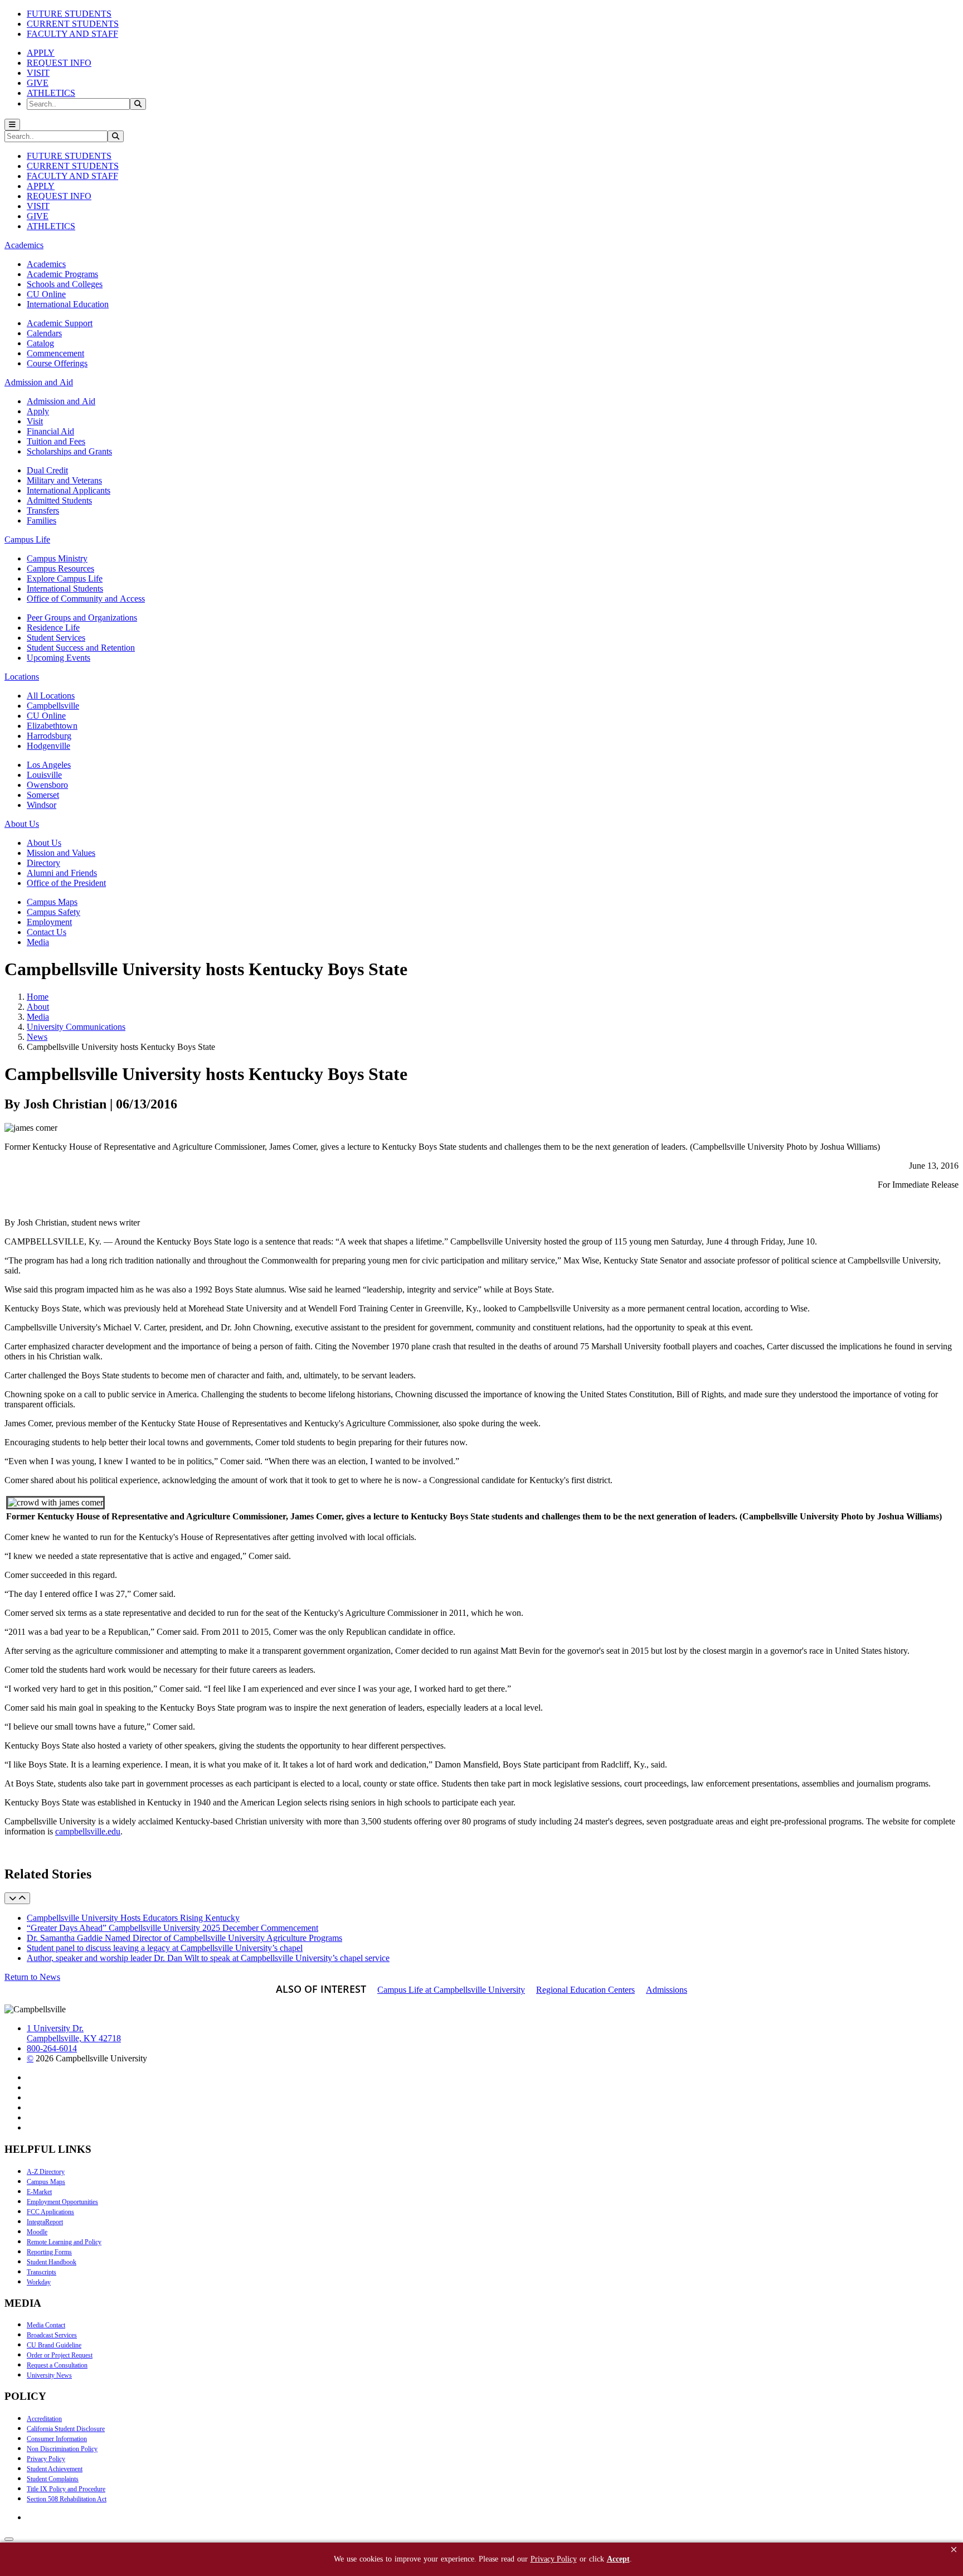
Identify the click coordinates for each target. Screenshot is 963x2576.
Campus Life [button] (27, 539)
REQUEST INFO (59, 63)
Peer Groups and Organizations (82, 618)
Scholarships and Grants (69, 451)
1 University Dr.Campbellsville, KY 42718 (74, 2033)
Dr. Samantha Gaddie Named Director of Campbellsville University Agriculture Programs (184, 1938)
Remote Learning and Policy (64, 2242)
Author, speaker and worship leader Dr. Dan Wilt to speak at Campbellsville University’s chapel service (208, 1958)
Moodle (37, 2232)
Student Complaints (53, 2479)
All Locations (51, 696)
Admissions (667, 1990)
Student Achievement (55, 2469)
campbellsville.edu (88, 1831)
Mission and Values (61, 853)
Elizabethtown (52, 726)
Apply (38, 411)
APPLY (41, 53)
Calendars (44, 333)
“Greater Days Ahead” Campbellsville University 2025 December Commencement (172, 1928)
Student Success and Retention (81, 648)
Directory (43, 863)
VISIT (38, 73)
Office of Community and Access (86, 599)
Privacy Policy (46, 2459)
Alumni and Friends (62, 873)
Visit (35, 421)
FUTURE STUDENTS (69, 14)
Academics (46, 264)
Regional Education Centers (585, 1990)
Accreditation (44, 2419)
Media (38, 942)
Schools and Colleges (65, 284)
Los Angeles (49, 765)
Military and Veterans (64, 480)
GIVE (38, 83)
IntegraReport (45, 2222)
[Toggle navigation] (12, 125)
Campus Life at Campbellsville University (451, 1990)
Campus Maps (52, 902)
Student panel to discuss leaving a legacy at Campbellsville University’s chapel (165, 1948)
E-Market (39, 2192)
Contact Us (47, 932)
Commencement (55, 353)
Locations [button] (22, 677)
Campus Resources (60, 568)
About (38, 1007)
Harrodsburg (49, 736)
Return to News (32, 1977)
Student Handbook (52, 2262)
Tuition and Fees (56, 441)
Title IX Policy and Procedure (66, 2489)
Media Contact (46, 2325)
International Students (65, 589)
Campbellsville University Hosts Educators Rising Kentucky (133, 1918)
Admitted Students (59, 500)
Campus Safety (53, 912)
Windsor (42, 805)
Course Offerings (57, 363)
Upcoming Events (59, 658)
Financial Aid (50, 431)
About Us (44, 843)
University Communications (76, 1027)
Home (38, 997)
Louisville (44, 775)
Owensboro (47, 785)
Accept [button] (618, 2559)
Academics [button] (24, 245)
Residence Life (53, 628)
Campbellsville (53, 706)
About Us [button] (22, 824)
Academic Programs (62, 274)
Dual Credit (47, 470)
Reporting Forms (49, 2252)
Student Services (56, 638)
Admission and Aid (61, 401)
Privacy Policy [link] (554, 2559)
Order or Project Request (60, 2355)
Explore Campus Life (65, 578)
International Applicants (69, 490)
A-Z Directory (46, 2172)
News (37, 1037)
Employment (49, 922)
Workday (39, 2282)
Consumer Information (57, 2439)
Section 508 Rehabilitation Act (67, 2499)
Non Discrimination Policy (62, 2449)
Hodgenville (48, 746)
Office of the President (66, 883)
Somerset (43, 795)
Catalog (40, 343)
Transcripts (42, 2272)
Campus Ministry (57, 558)
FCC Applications (50, 2212)
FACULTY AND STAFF (72, 34)
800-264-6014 (52, 2048)
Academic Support (60, 323)
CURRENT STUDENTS (73, 24)
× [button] (954, 2550)
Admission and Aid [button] (39, 382)
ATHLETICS (51, 93)
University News (49, 2375)
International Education (68, 304)
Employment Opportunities (62, 2202)
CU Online (46, 294)
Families (42, 520)
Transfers (43, 510)
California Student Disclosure (66, 2429)
